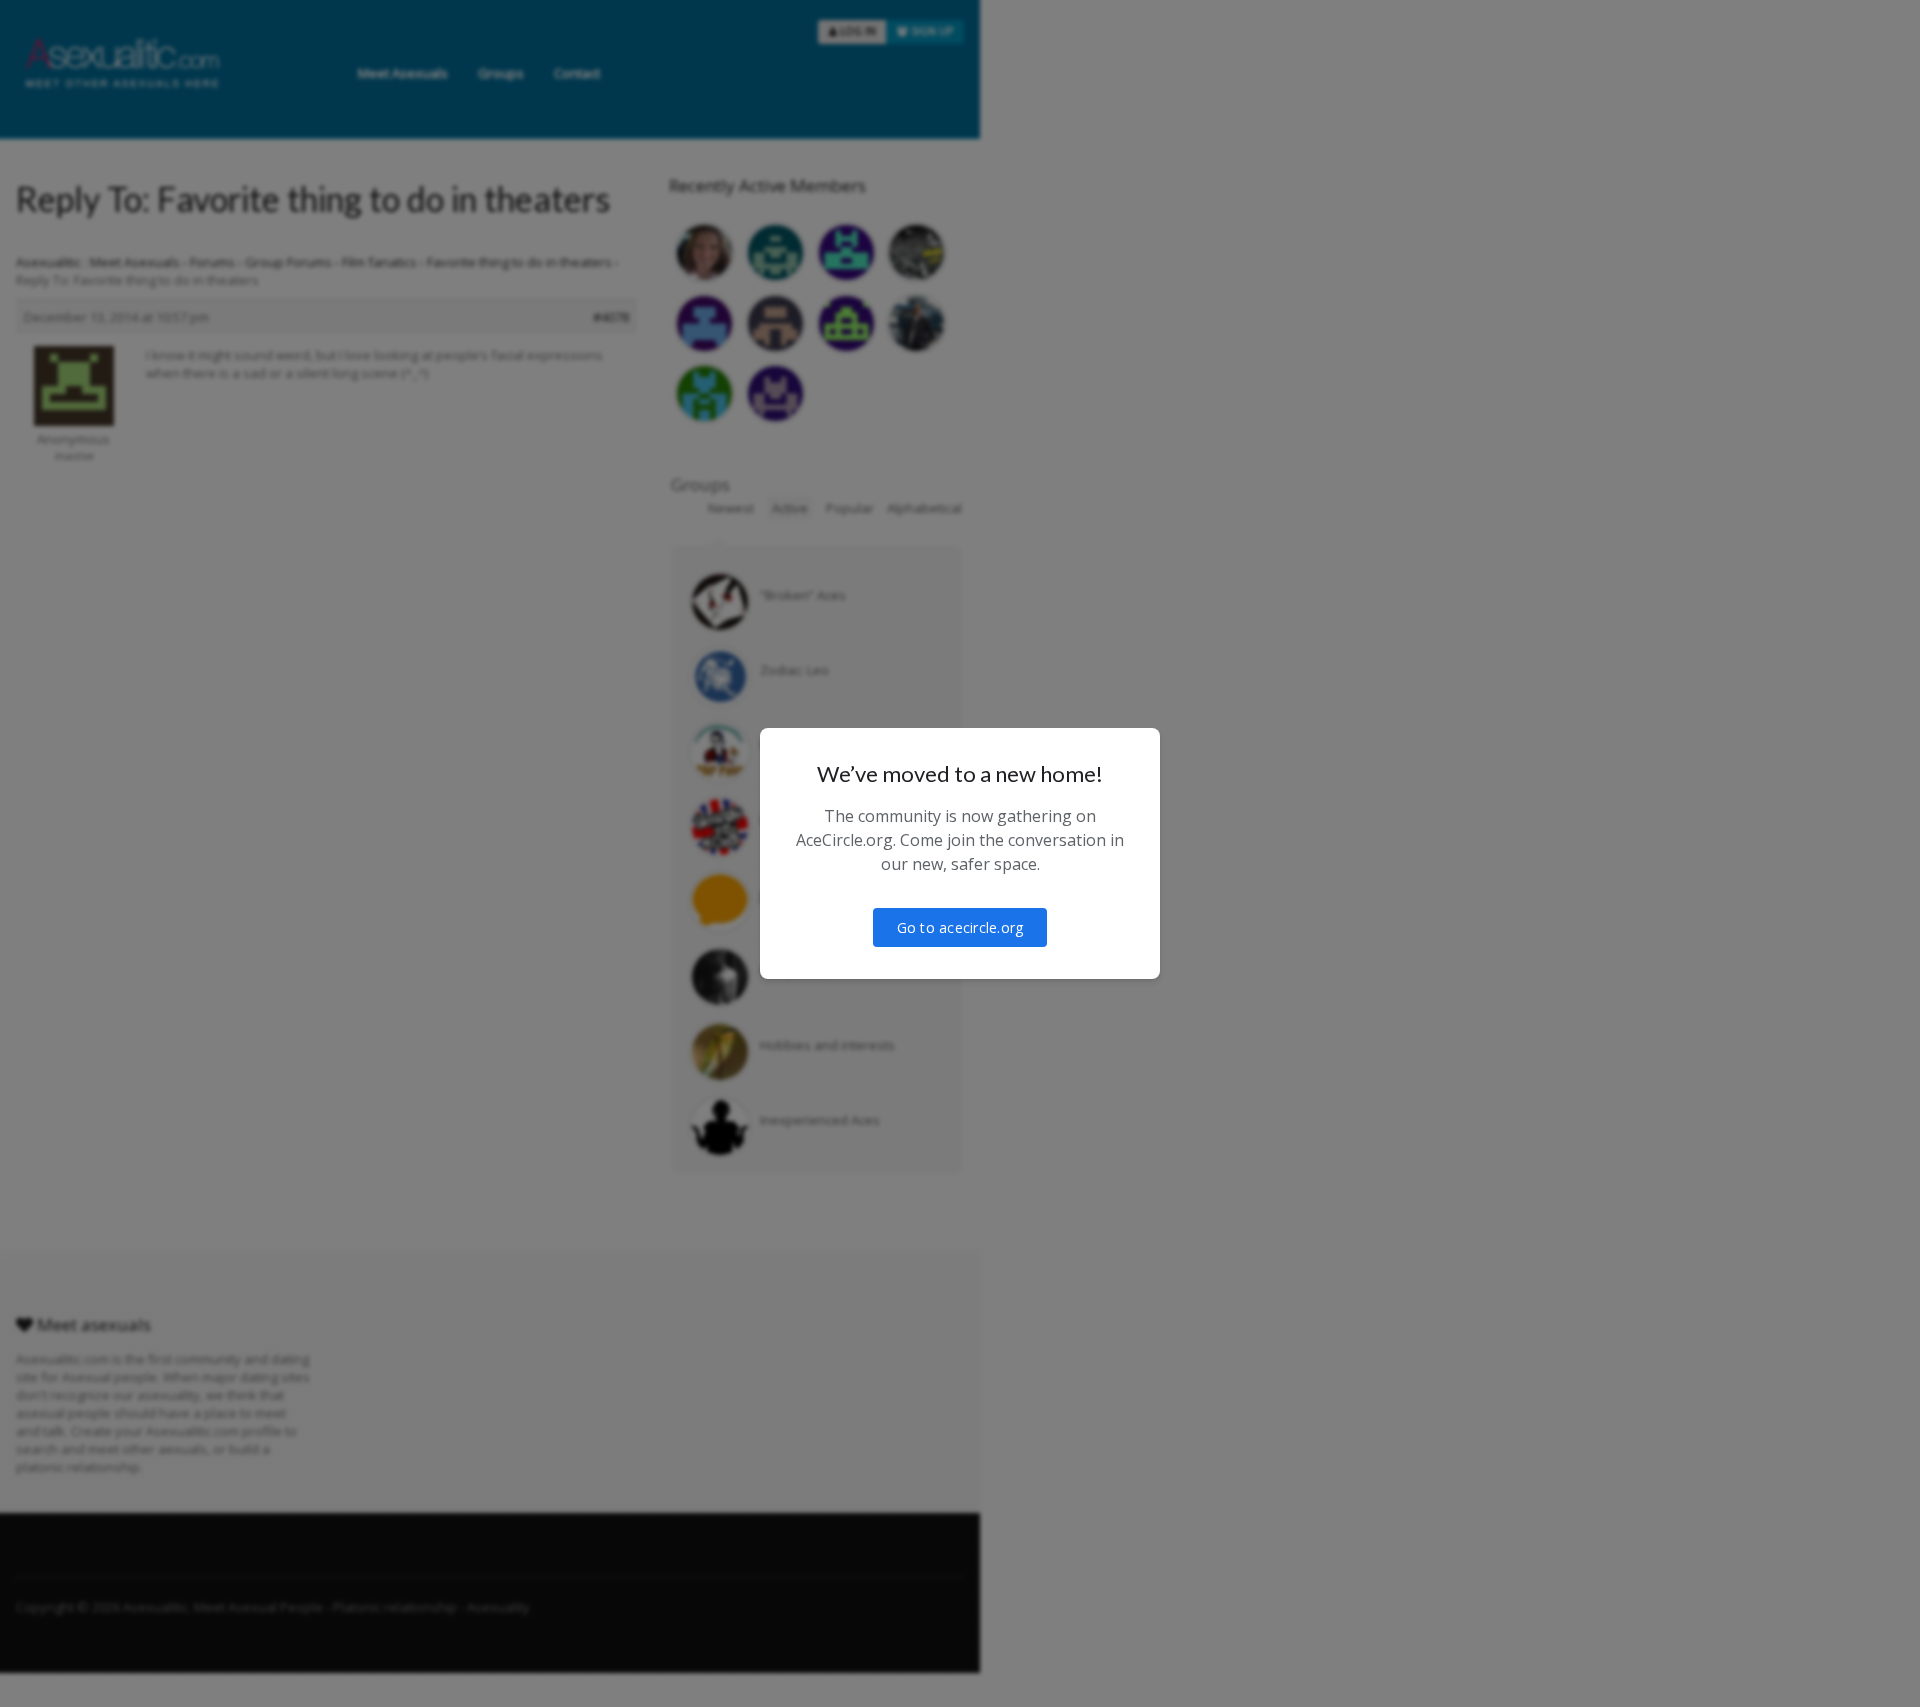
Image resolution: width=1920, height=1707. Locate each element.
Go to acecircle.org (960, 927)
